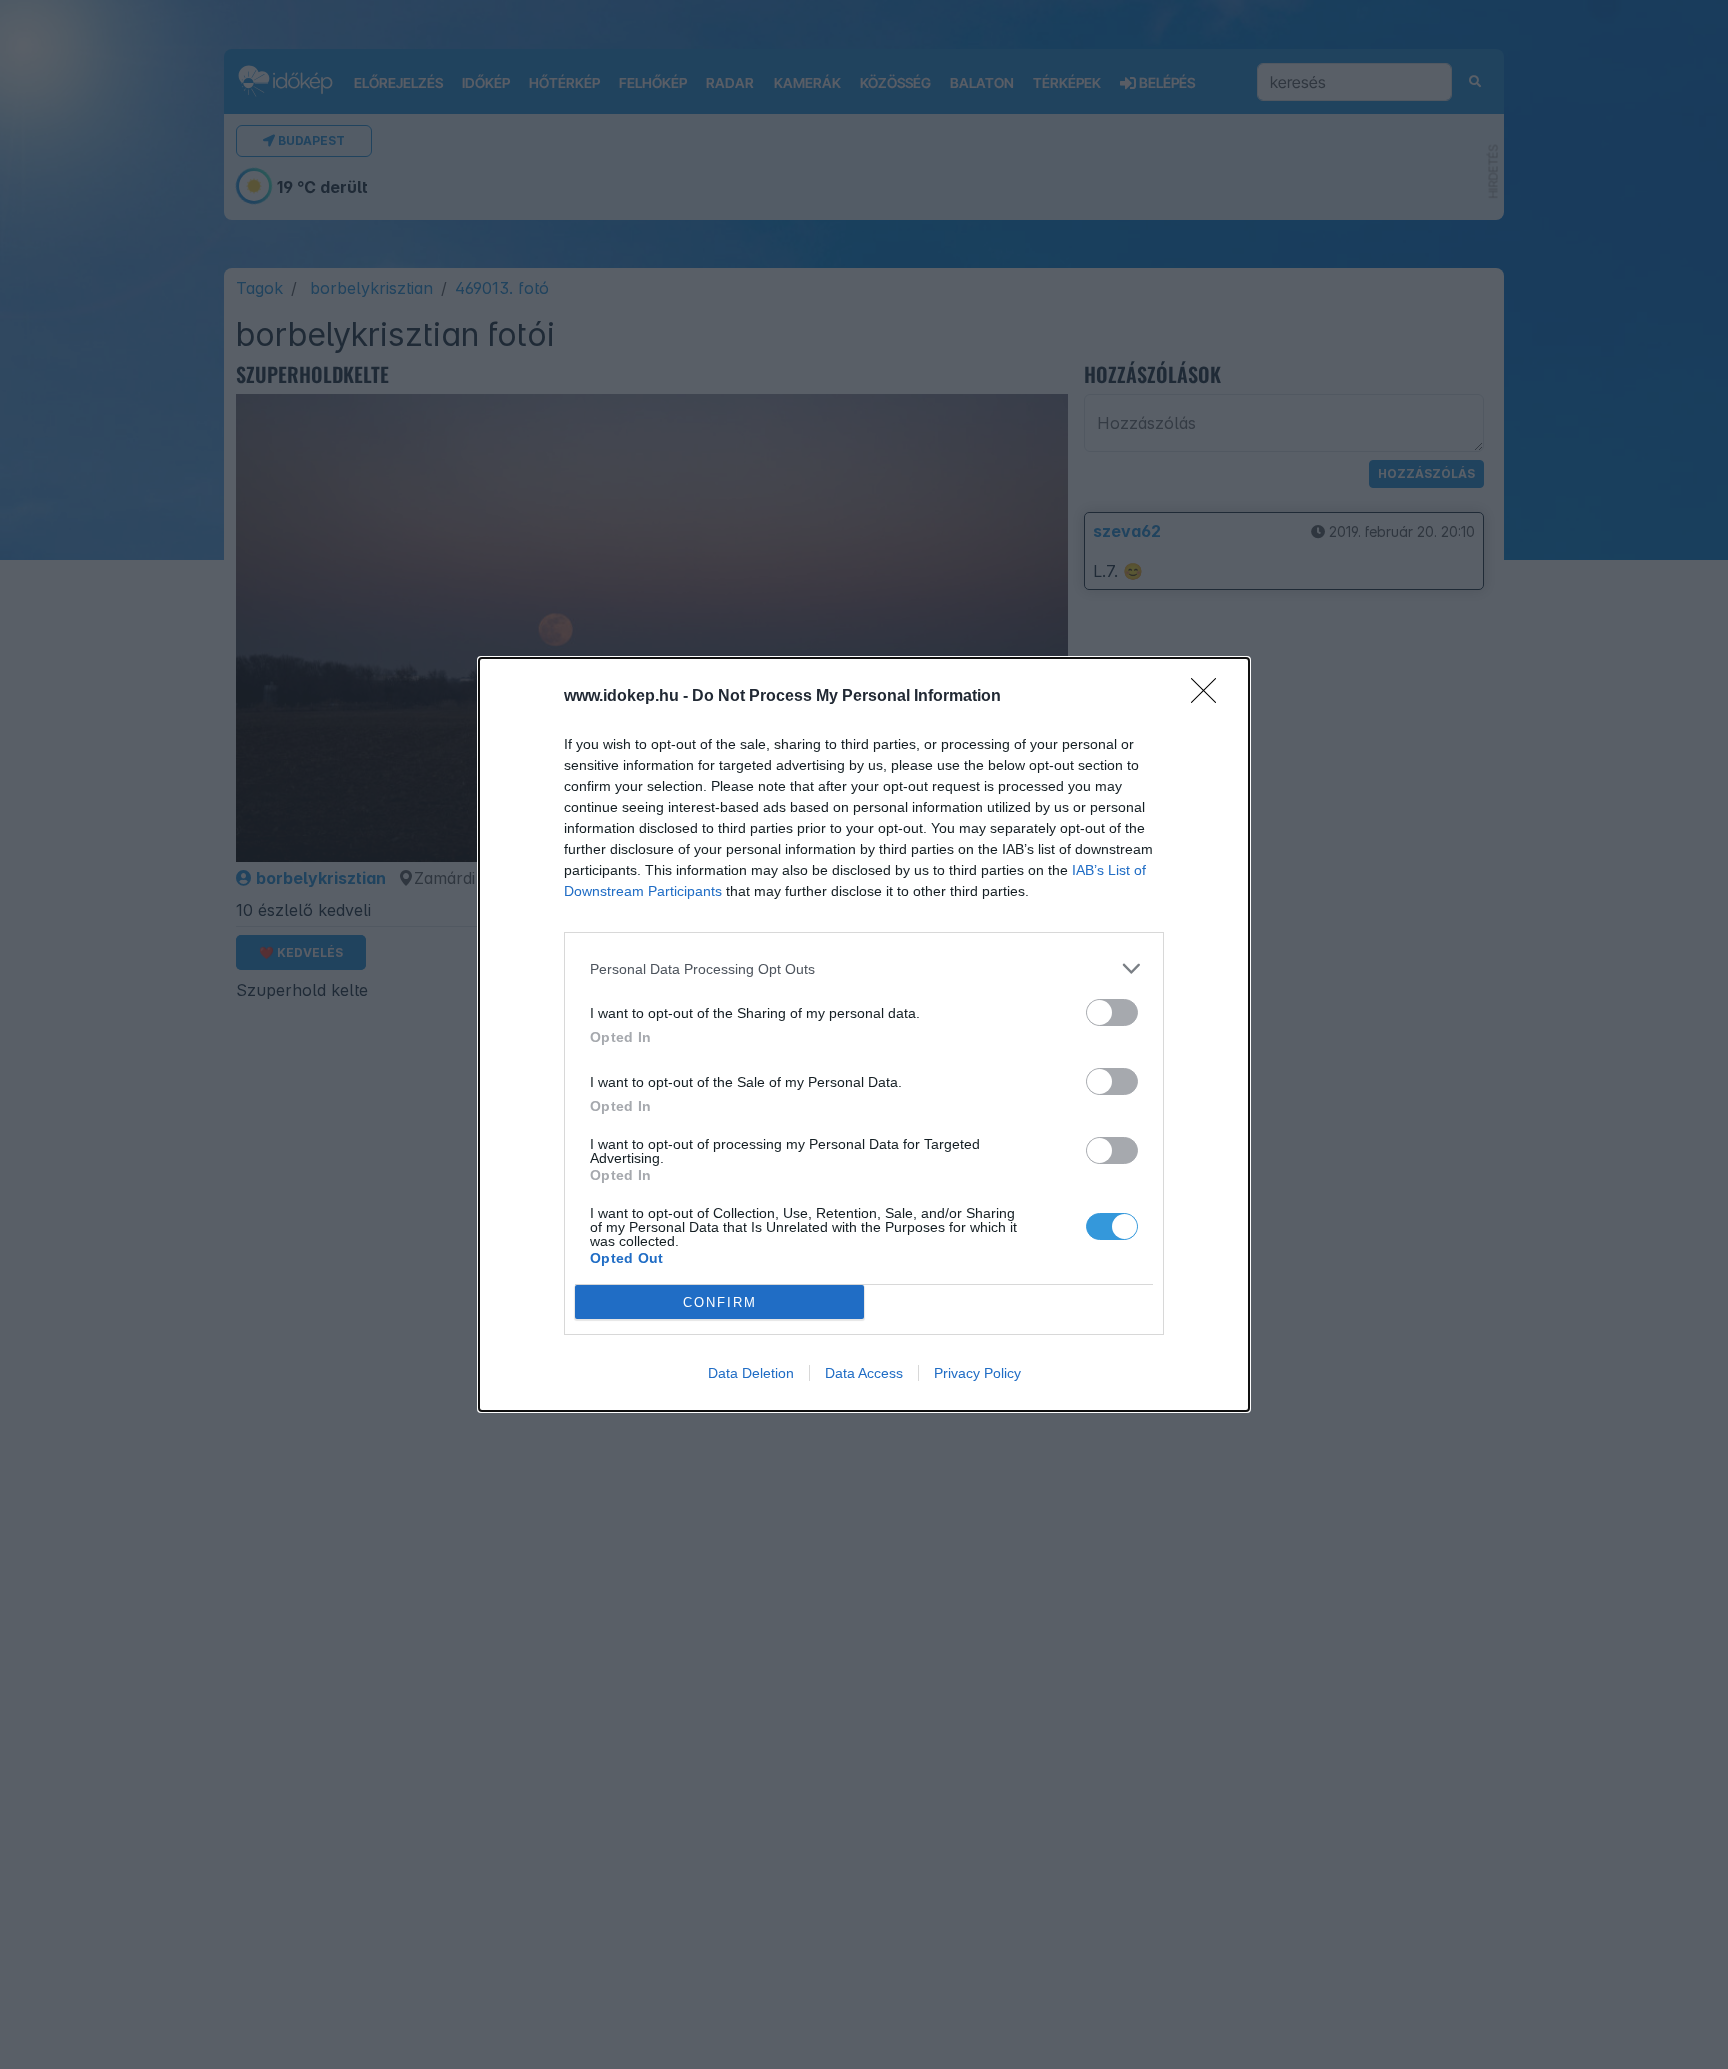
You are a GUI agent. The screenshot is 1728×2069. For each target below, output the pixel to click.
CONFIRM (720, 1302)
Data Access (864, 1373)
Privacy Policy (977, 1373)
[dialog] (864, 1034)
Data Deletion (751, 1373)
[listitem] (864, 968)
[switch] (1112, 1012)
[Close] (1210, 697)
